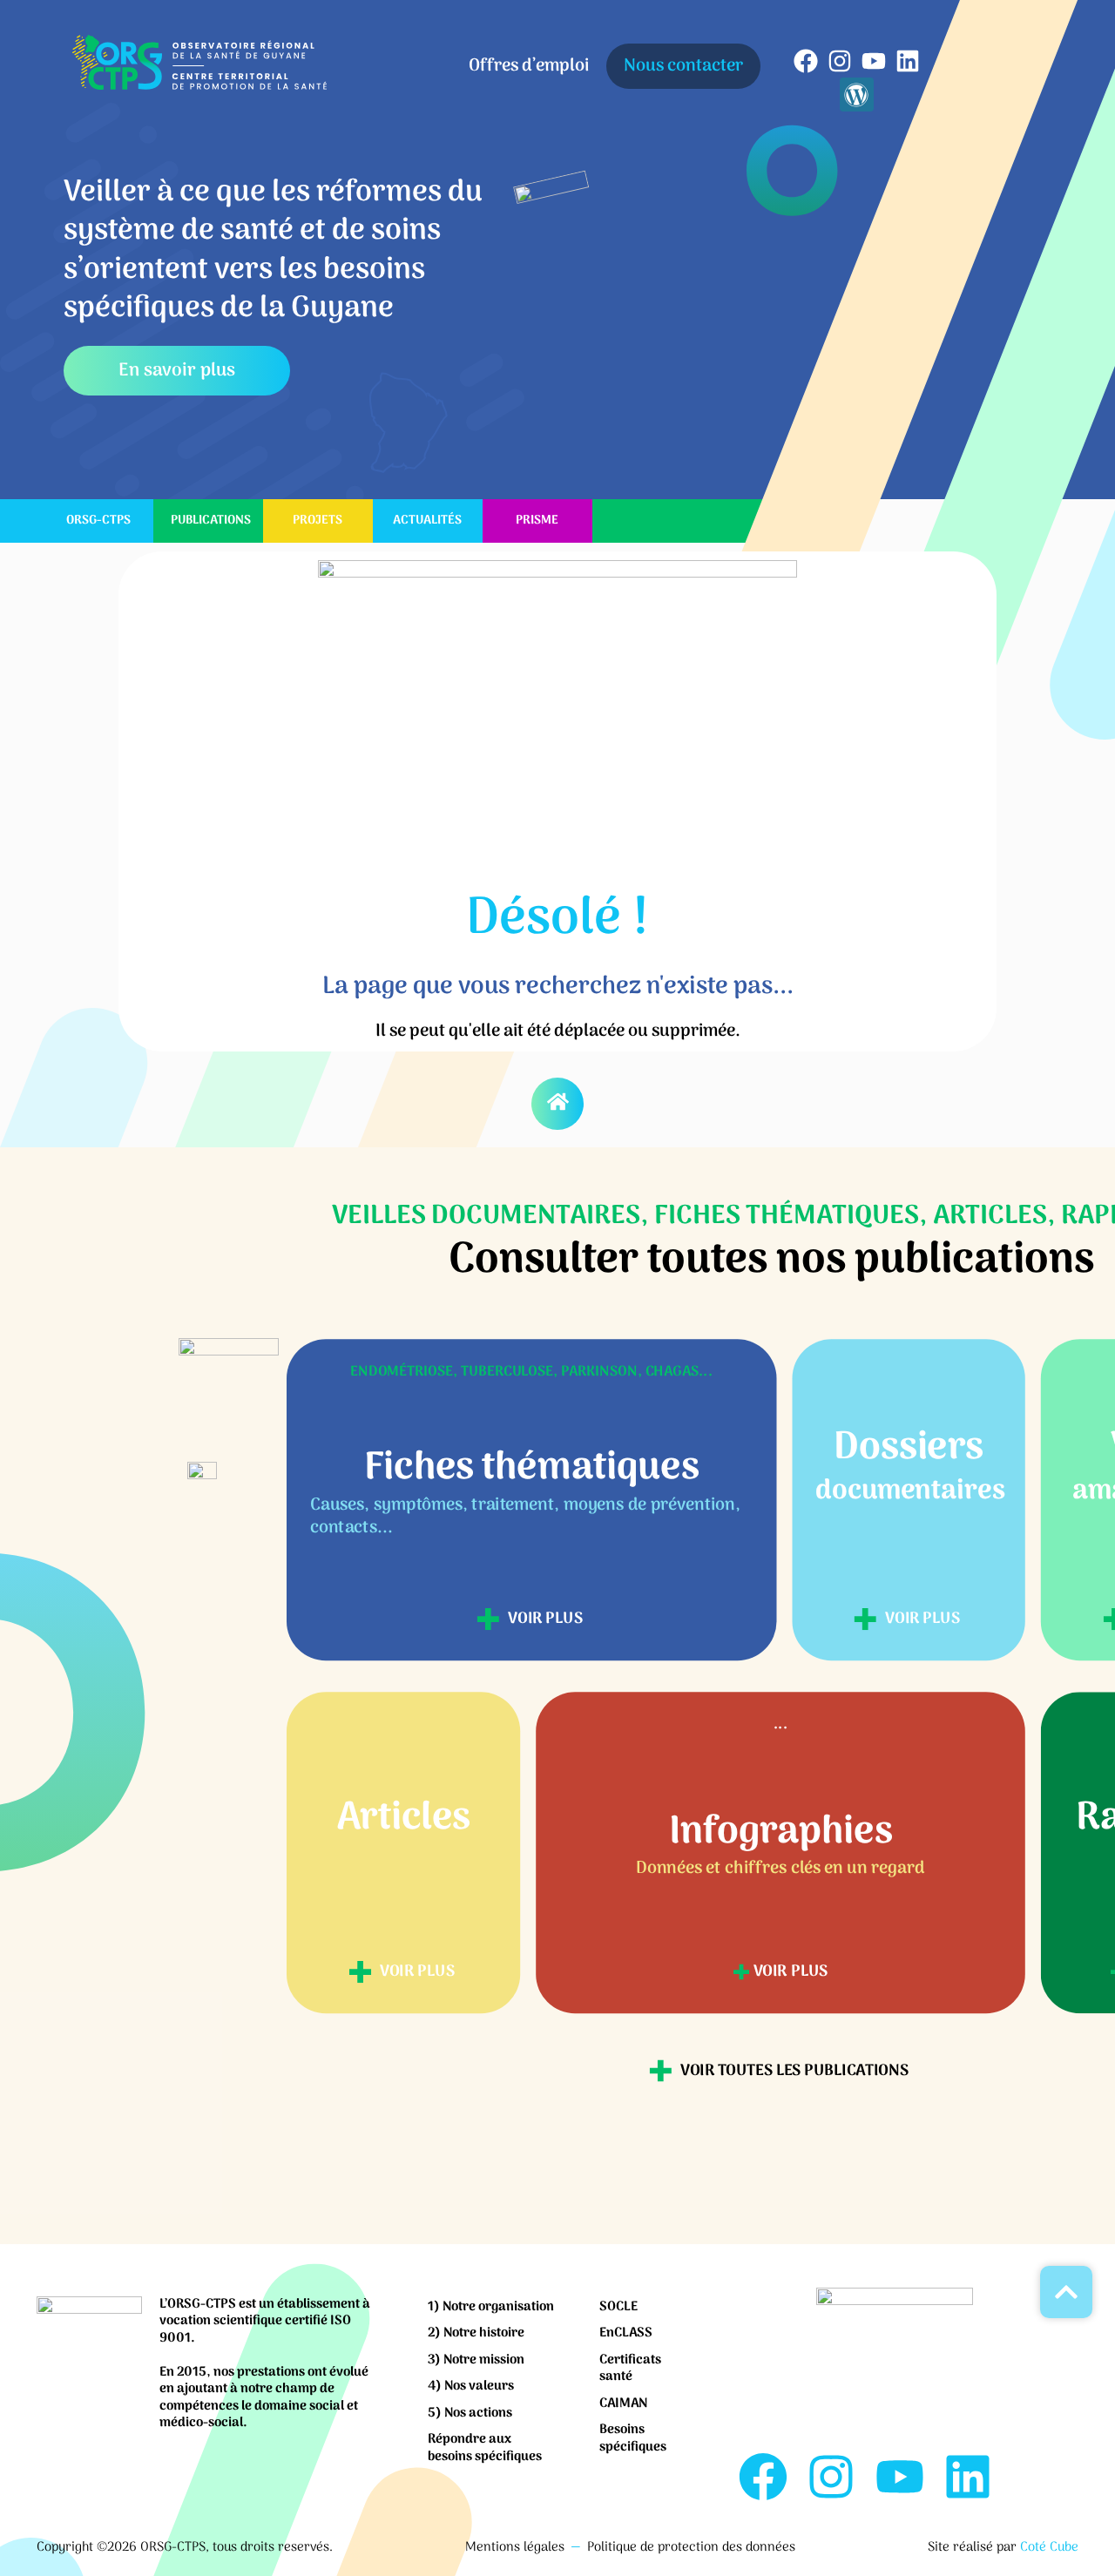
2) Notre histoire (476, 2333)
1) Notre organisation (491, 2307)
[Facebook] (805, 61)
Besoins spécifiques (633, 2438)
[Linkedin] (908, 61)
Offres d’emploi (529, 66)
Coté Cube (1049, 2547)
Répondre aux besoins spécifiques (485, 2448)
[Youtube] (873, 61)
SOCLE (618, 2307)
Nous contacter (683, 66)
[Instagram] (839, 61)
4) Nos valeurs (471, 2386)
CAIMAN (623, 2404)
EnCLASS (626, 2333)
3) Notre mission (476, 2360)
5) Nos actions (470, 2413)
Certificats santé (630, 2369)
